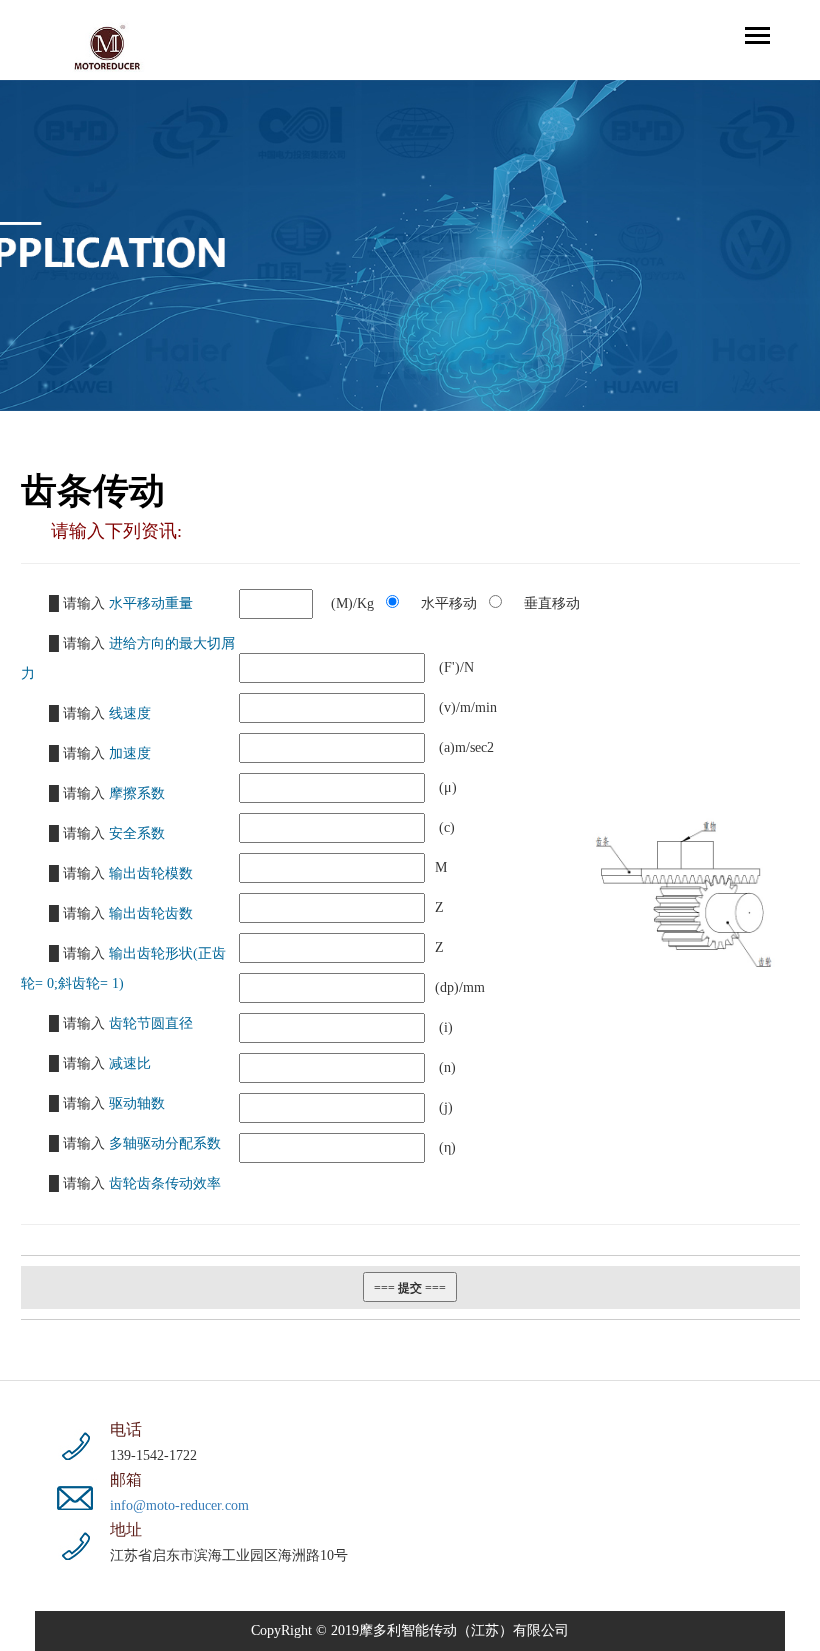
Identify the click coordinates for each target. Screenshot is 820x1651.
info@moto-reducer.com (179, 1505)
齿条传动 (93, 491)
